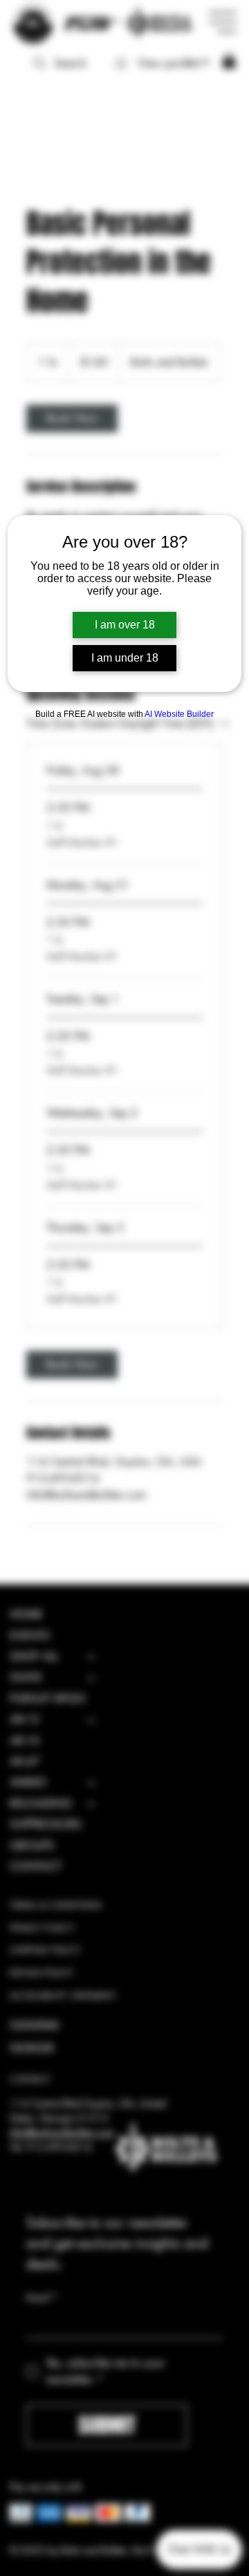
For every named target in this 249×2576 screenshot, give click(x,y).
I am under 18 (125, 658)
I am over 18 (125, 625)
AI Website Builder (179, 714)
